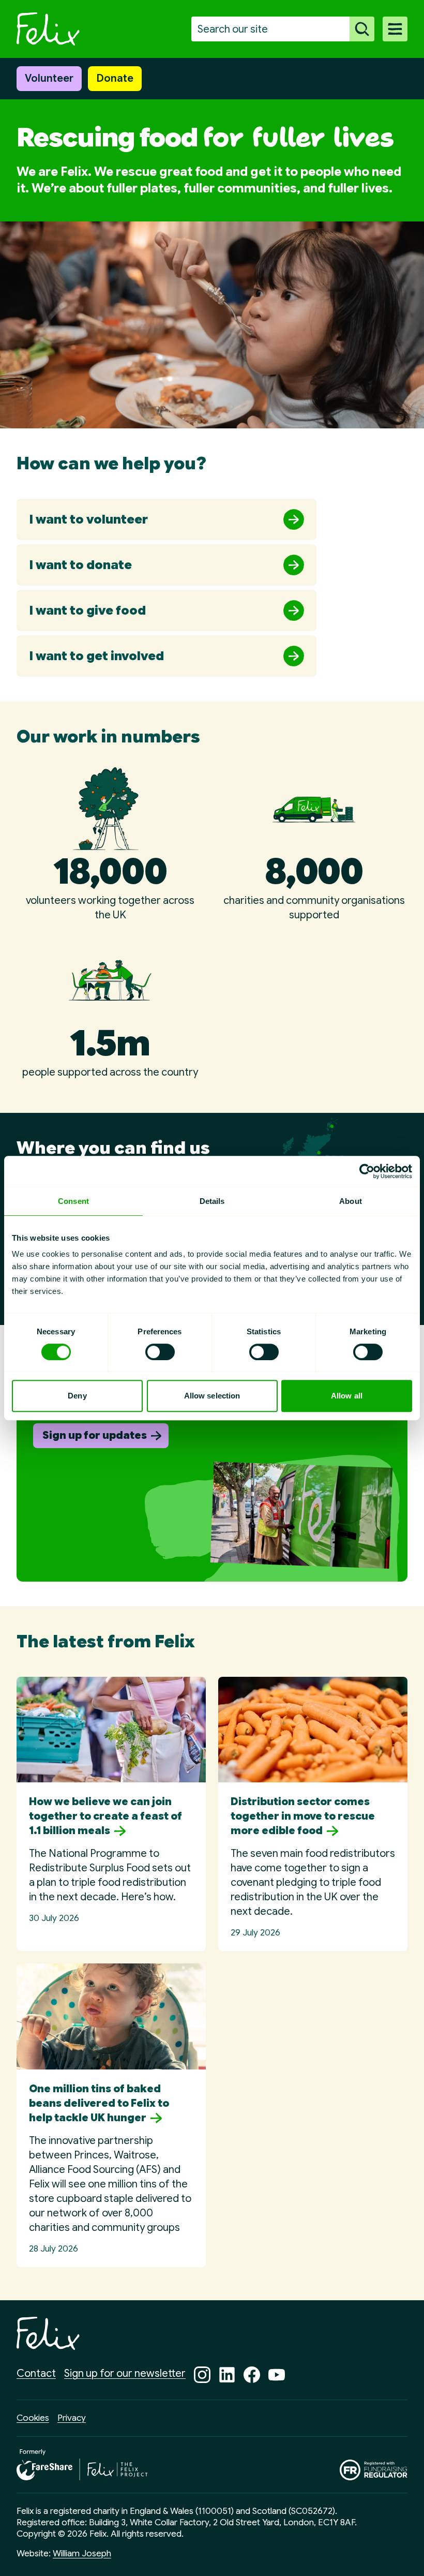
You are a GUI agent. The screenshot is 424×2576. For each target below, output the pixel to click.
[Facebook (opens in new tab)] (252, 2375)
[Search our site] (362, 29)
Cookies (33, 2418)
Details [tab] (212, 1201)
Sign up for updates (95, 1435)
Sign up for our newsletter (125, 2373)
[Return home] (48, 29)
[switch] (160, 1352)
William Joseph (82, 2553)
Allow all (347, 1396)
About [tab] (351, 1201)
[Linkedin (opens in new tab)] (227, 2375)
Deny (77, 1396)
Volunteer (49, 78)
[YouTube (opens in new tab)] (277, 2375)
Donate (115, 78)
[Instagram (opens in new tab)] (202, 2375)
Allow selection (212, 1396)
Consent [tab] (73, 1201)
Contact (36, 2373)
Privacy (72, 2418)
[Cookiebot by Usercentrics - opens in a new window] (367, 1171)
